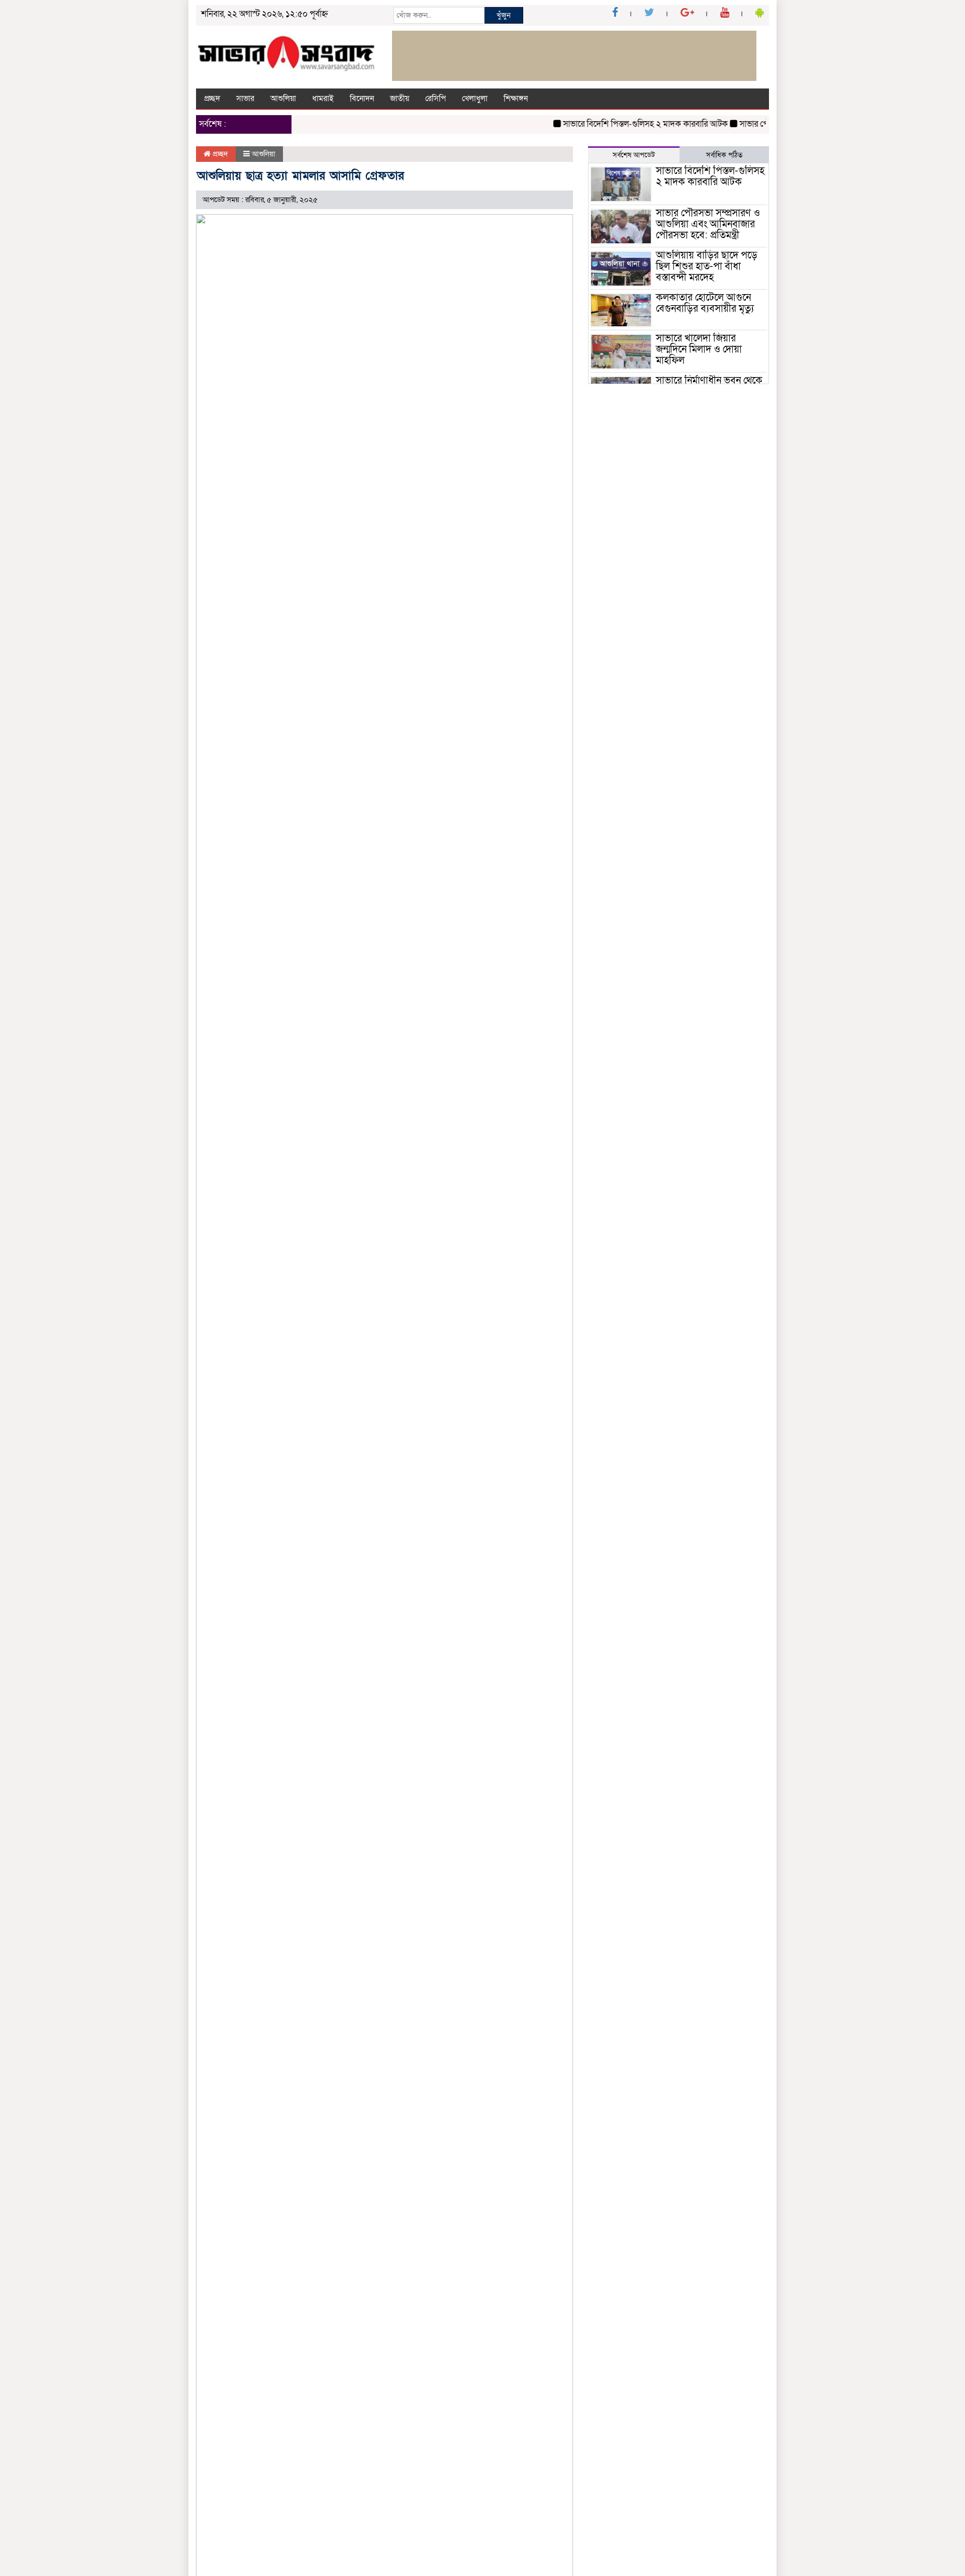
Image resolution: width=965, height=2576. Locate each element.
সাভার (245, 99)
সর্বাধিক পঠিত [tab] (724, 155)
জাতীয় (400, 99)
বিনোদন (362, 99)
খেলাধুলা (475, 99)
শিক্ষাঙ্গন (516, 99)
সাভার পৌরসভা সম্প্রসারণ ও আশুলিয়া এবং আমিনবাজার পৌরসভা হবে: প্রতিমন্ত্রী (708, 224)
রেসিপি (436, 99)
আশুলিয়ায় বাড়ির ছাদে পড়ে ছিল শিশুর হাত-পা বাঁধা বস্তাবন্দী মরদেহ (707, 266)
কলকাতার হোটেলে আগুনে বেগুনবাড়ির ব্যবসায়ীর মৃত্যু (706, 303)
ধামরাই (323, 99)
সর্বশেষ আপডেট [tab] (634, 155)
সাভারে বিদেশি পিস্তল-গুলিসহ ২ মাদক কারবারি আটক (620, 124)
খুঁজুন (504, 15)
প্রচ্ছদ (212, 99)
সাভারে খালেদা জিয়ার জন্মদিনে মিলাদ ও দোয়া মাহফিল (699, 349)
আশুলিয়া (283, 99)
